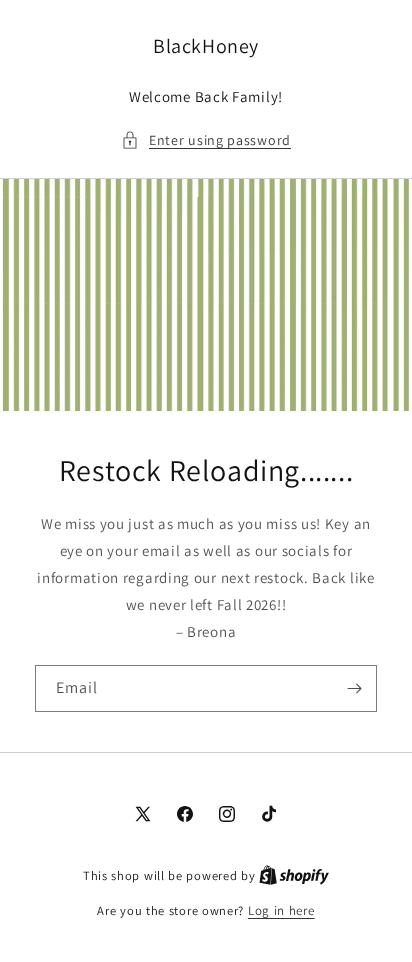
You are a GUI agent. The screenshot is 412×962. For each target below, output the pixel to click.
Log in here (281, 910)
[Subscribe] (354, 688)
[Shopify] (294, 875)
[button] (206, 140)
